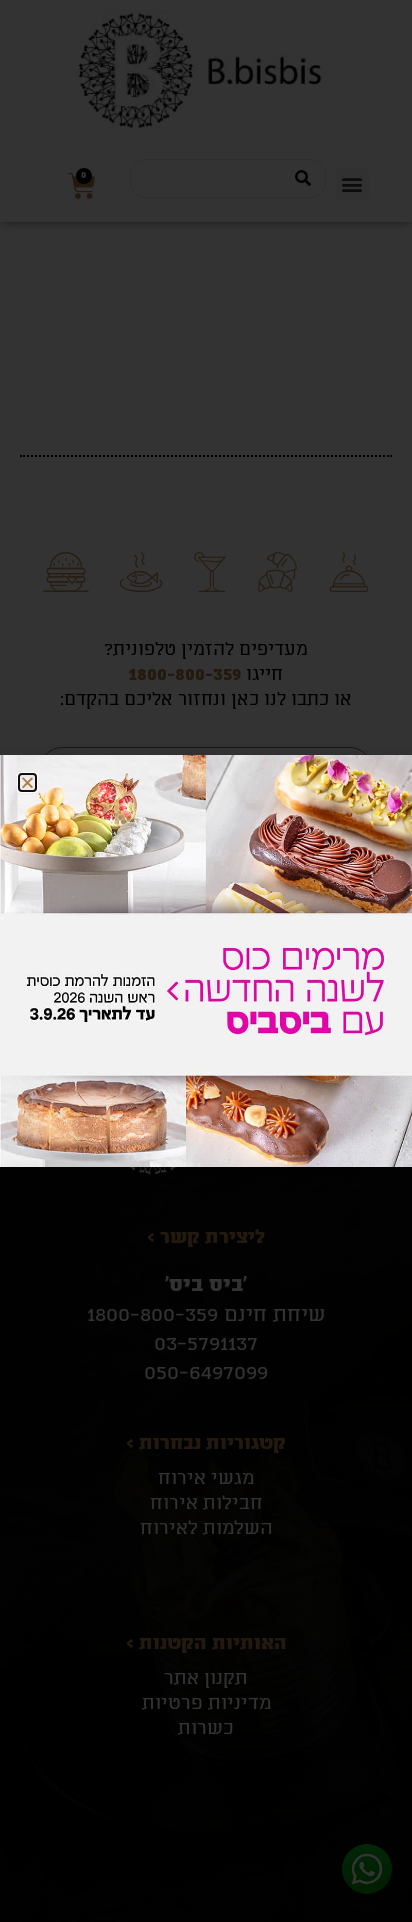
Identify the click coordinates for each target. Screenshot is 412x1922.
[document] (206, 961)
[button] (27, 782)
